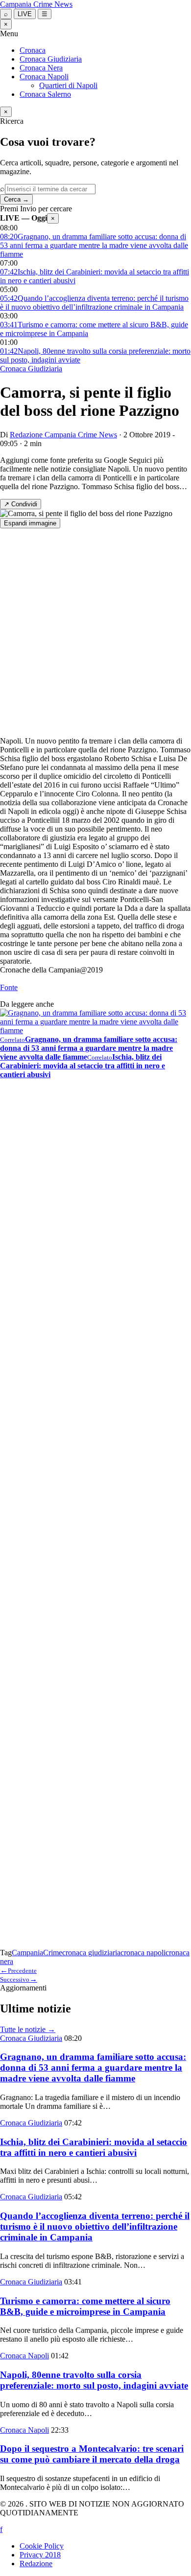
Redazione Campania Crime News (63, 435)
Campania (27, 1953)
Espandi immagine (30, 523)
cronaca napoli (143, 1953)
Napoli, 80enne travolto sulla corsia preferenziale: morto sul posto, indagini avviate (94, 2380)
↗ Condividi (21, 504)
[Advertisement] (95, 633)
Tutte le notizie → (28, 2029)
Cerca (16, 199)
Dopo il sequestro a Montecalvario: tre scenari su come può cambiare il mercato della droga (92, 2454)
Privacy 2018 (40, 2555)
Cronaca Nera (41, 68)
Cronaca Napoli (44, 77)
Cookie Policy (42, 2546)
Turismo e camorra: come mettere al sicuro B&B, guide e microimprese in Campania (85, 2306)
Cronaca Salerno (45, 94)
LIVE (25, 14)
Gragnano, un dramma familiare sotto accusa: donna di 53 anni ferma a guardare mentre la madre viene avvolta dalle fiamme (93, 2068)
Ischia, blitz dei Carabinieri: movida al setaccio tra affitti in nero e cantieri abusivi (94, 2147)
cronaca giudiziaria (91, 1953)
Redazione (36, 2564)
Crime (53, 1953)
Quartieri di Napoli (68, 85)
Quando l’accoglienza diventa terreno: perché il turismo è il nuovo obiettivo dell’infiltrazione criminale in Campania (95, 2226)
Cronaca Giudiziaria (51, 59)
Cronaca (33, 50)
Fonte (9, 987)
